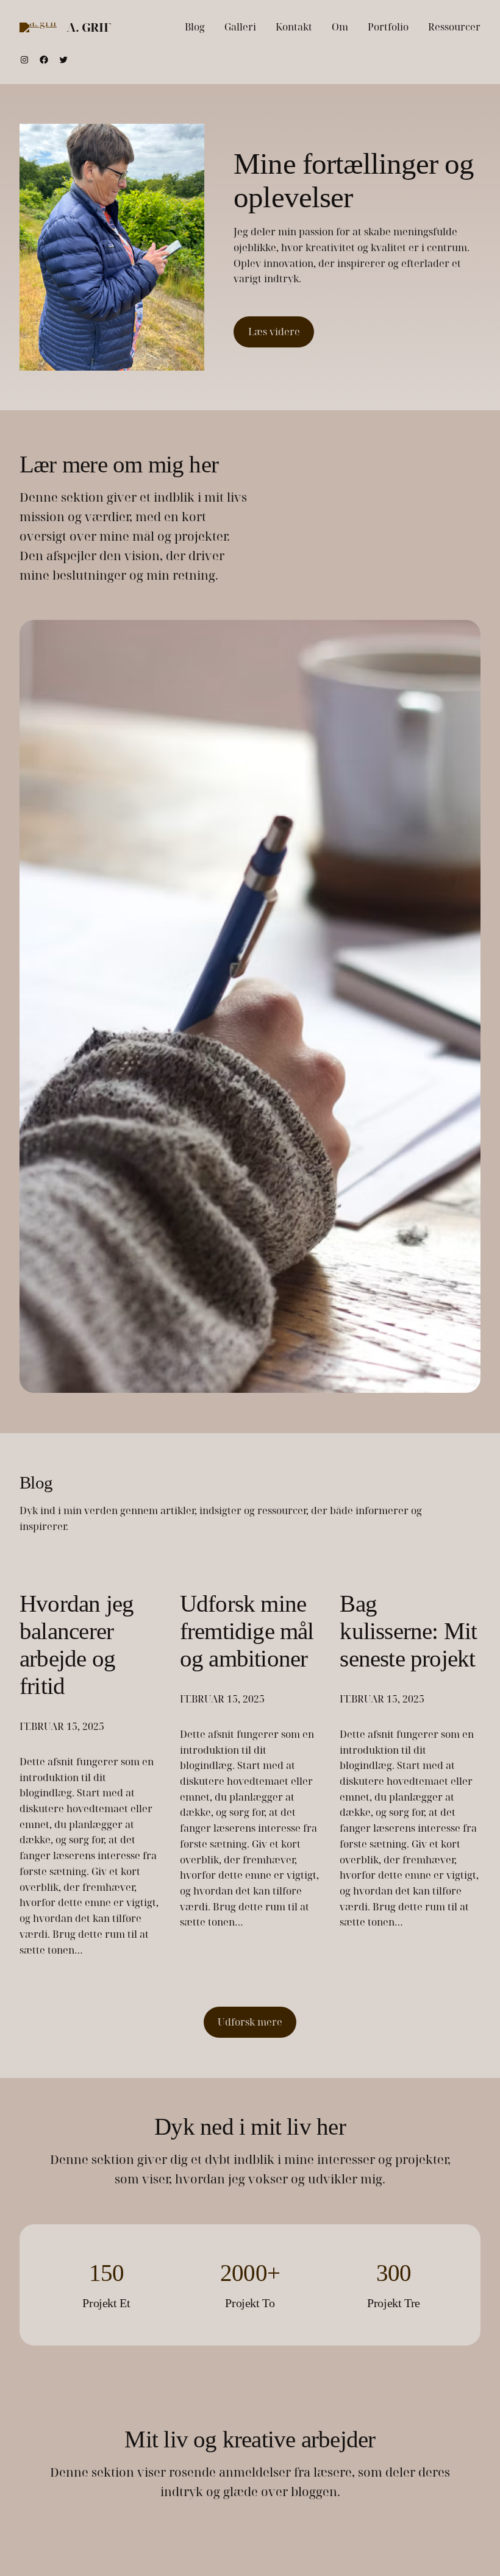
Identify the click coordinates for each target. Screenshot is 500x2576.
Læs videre (274, 332)
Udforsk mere (250, 2022)
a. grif (88, 27)
